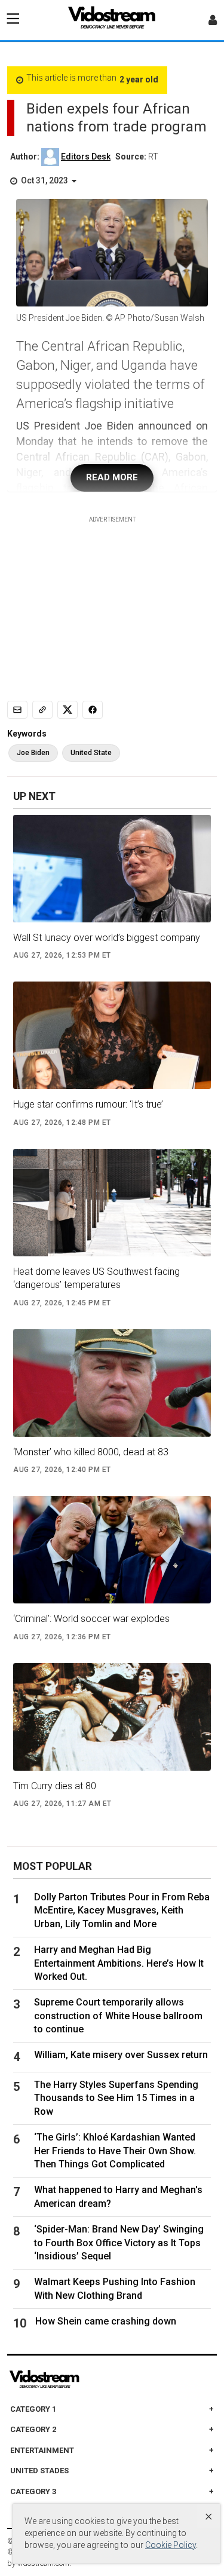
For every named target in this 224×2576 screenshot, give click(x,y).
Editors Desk (86, 157)
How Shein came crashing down (106, 2321)
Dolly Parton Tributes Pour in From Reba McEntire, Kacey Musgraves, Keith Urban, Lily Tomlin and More (122, 1910)
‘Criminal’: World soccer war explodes (91, 1619)
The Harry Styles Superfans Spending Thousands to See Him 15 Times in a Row (116, 2098)
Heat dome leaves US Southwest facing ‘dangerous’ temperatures (96, 1278)
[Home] (112, 21)
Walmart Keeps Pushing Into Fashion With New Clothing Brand (115, 2288)
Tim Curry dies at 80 (55, 1786)
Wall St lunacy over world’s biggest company (107, 938)
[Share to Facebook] (93, 710)
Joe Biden (33, 753)
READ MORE (112, 477)
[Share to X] (67, 710)
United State (91, 753)
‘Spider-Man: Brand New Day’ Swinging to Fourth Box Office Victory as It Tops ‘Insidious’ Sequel (119, 2243)
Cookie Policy (171, 2545)
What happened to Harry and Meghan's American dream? (118, 2196)
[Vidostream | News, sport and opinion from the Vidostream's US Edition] (85, 2379)
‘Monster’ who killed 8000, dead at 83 (91, 1452)
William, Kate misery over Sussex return (121, 2055)
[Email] (17, 710)
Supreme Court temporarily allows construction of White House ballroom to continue (118, 2016)
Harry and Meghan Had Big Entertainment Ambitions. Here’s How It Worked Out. (119, 1963)
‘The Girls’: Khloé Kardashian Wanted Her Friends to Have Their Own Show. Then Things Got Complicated (115, 2151)
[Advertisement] (112, 599)
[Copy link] (42, 710)
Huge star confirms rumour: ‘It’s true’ (88, 1104)
